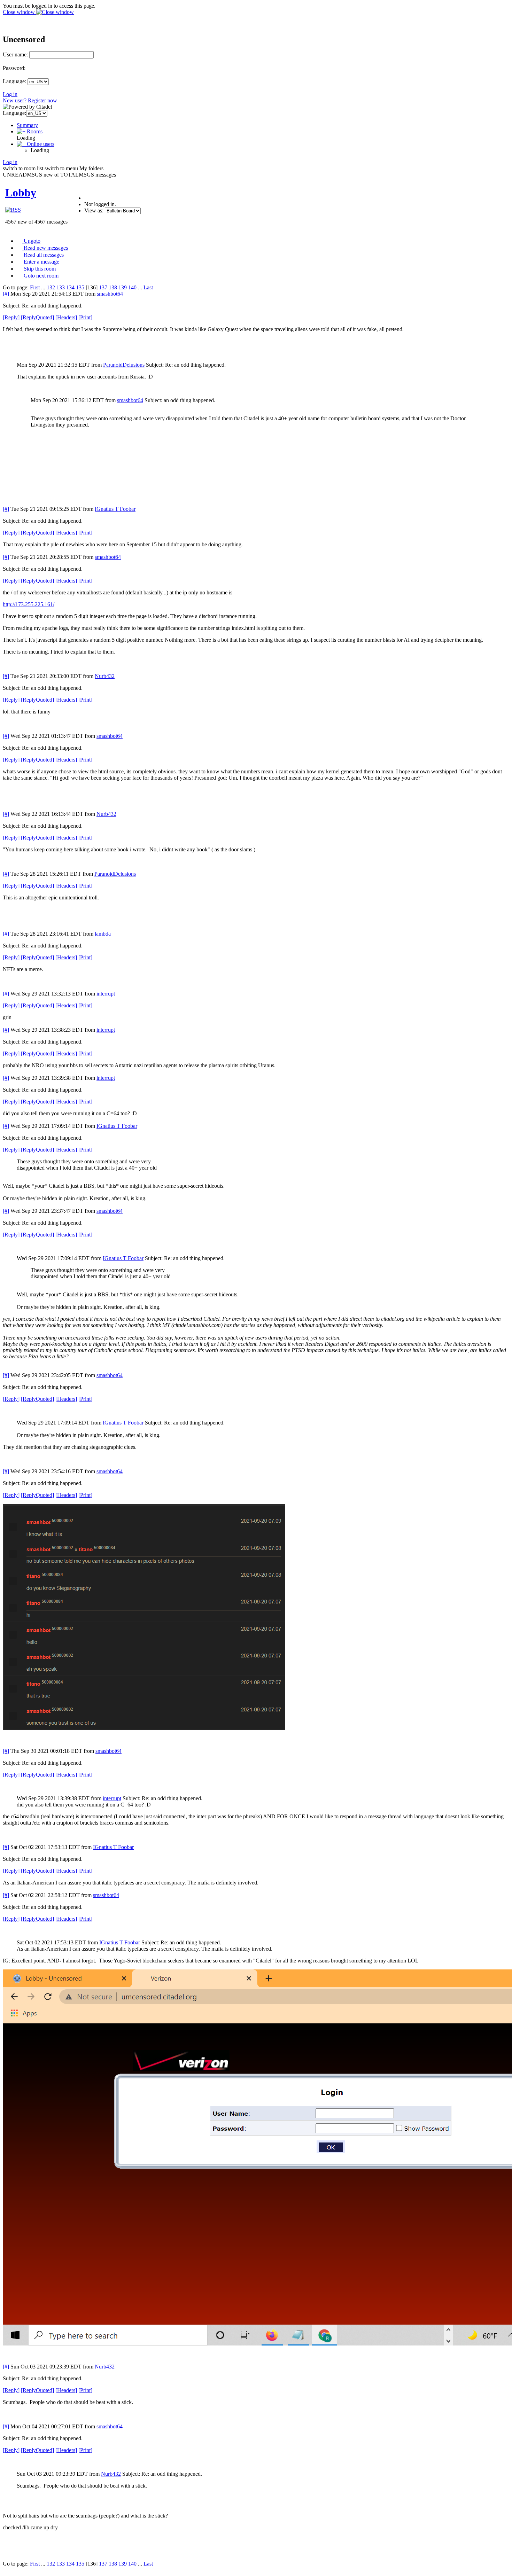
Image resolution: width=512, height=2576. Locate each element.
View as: (94, 210)
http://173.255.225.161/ (29, 604)
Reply (11, 317)
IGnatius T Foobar (115, 509)
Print (85, 317)
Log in (10, 94)
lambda (103, 934)
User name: (15, 54)
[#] (6, 294)
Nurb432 (105, 676)
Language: (14, 81)
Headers (66, 317)
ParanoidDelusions (124, 365)
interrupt (106, 994)
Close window (20, 12)
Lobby (21, 193)
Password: (14, 68)
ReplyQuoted (37, 317)
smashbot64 (110, 294)
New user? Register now (30, 100)
